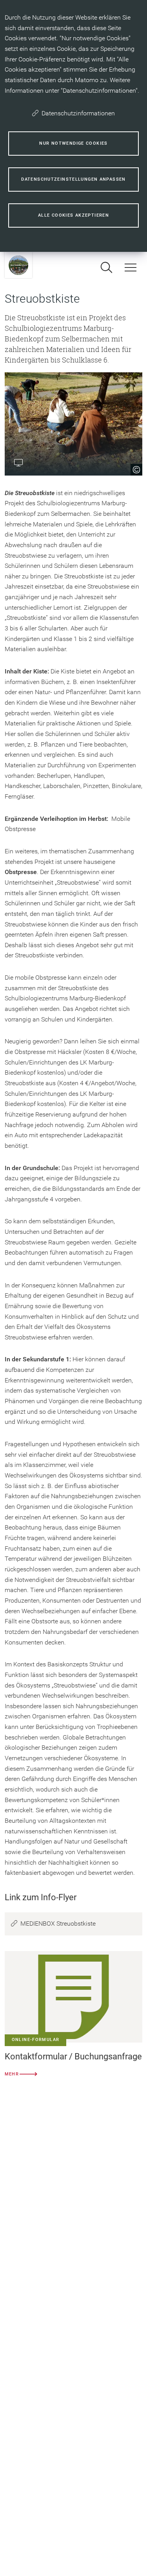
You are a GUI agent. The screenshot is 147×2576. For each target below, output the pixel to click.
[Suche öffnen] (106, 267)
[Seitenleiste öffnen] (131, 267)
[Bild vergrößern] (74, 424)
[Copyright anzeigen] (133, 467)
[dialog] (73, 126)
